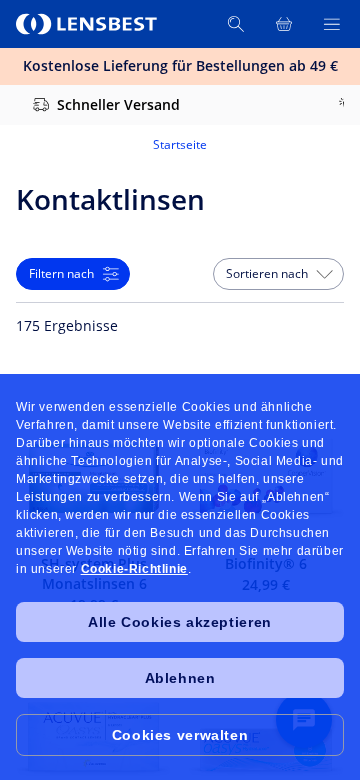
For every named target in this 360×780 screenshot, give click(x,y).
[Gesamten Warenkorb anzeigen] (284, 24)
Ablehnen (180, 678)
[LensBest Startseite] (88, 24)
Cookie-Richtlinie (134, 569)
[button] (278, 274)
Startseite (180, 144)
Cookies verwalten (180, 735)
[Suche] (236, 24)
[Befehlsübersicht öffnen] (332, 24)
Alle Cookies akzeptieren (179, 622)
